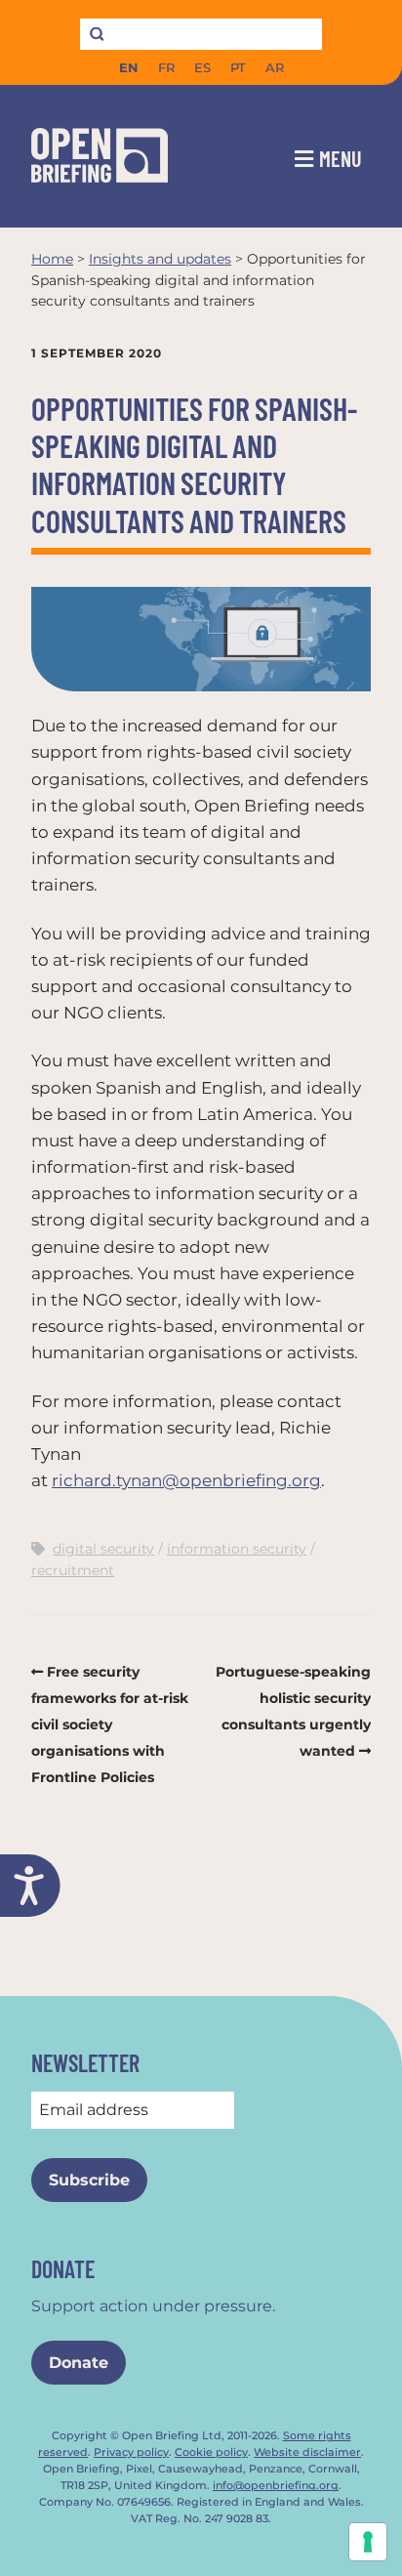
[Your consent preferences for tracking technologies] (368, 2542)
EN (129, 68)
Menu (341, 158)
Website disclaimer (307, 2452)
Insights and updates (160, 259)
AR (275, 68)
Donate (79, 2363)
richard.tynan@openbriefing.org (186, 1480)
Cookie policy (211, 2452)
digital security (103, 1549)
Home (52, 259)
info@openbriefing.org (276, 2486)
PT (238, 68)
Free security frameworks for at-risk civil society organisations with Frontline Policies (110, 1725)
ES (202, 68)
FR (166, 68)
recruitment (73, 1570)
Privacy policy (131, 2452)
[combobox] (201, 34)
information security (237, 1549)
